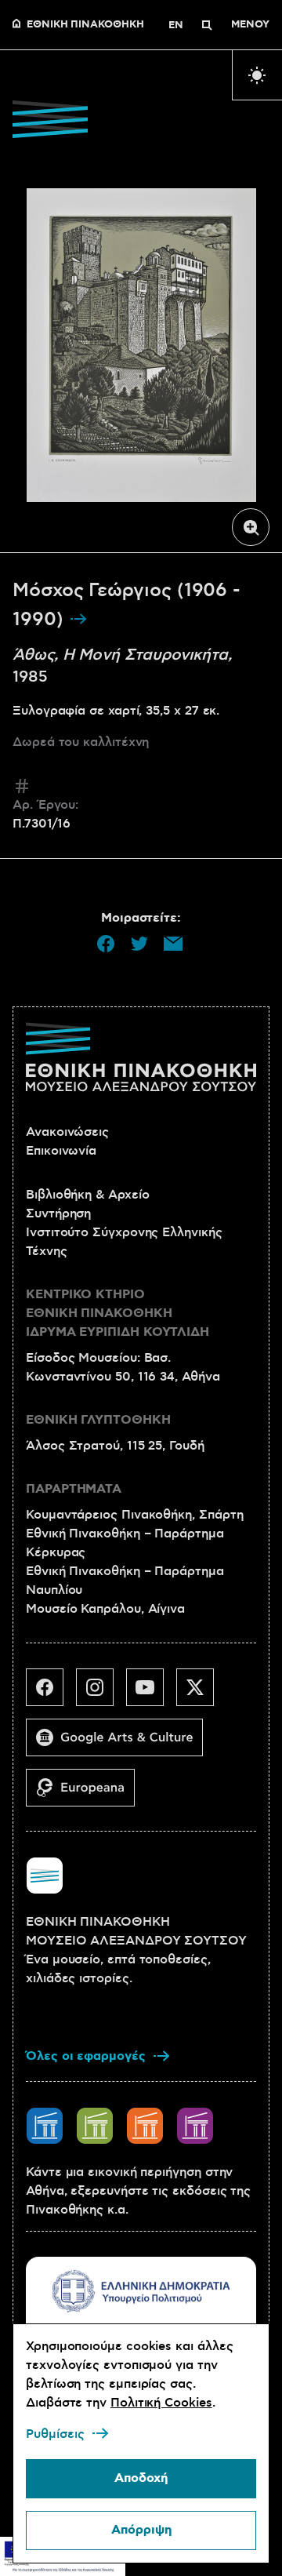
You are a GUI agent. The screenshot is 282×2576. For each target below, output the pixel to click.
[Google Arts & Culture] (121, 1744)
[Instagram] (101, 1694)
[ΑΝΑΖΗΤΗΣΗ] (207, 25)
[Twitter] (201, 1694)
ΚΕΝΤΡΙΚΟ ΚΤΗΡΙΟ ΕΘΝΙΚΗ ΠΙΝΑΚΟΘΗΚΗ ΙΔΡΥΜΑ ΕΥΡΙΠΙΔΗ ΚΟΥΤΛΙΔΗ (117, 1313)
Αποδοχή (141, 2478)
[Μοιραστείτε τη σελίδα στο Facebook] (106, 944)
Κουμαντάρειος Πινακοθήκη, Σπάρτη (134, 1515)
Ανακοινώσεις (67, 1132)
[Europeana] (87, 1794)
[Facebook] (51, 1694)
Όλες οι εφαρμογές (86, 2056)
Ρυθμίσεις (55, 2434)
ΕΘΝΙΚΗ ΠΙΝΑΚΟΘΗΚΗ (85, 25)
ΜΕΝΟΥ (250, 25)
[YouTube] (151, 1694)
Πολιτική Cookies (161, 2403)
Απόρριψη (141, 2530)
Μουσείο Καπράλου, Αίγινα (105, 1609)
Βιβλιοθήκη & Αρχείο (87, 1195)
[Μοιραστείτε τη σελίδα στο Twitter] (139, 944)
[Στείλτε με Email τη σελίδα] (173, 944)
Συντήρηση (58, 1213)
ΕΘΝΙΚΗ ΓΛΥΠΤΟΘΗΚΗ (98, 1420)
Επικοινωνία (61, 1151)
